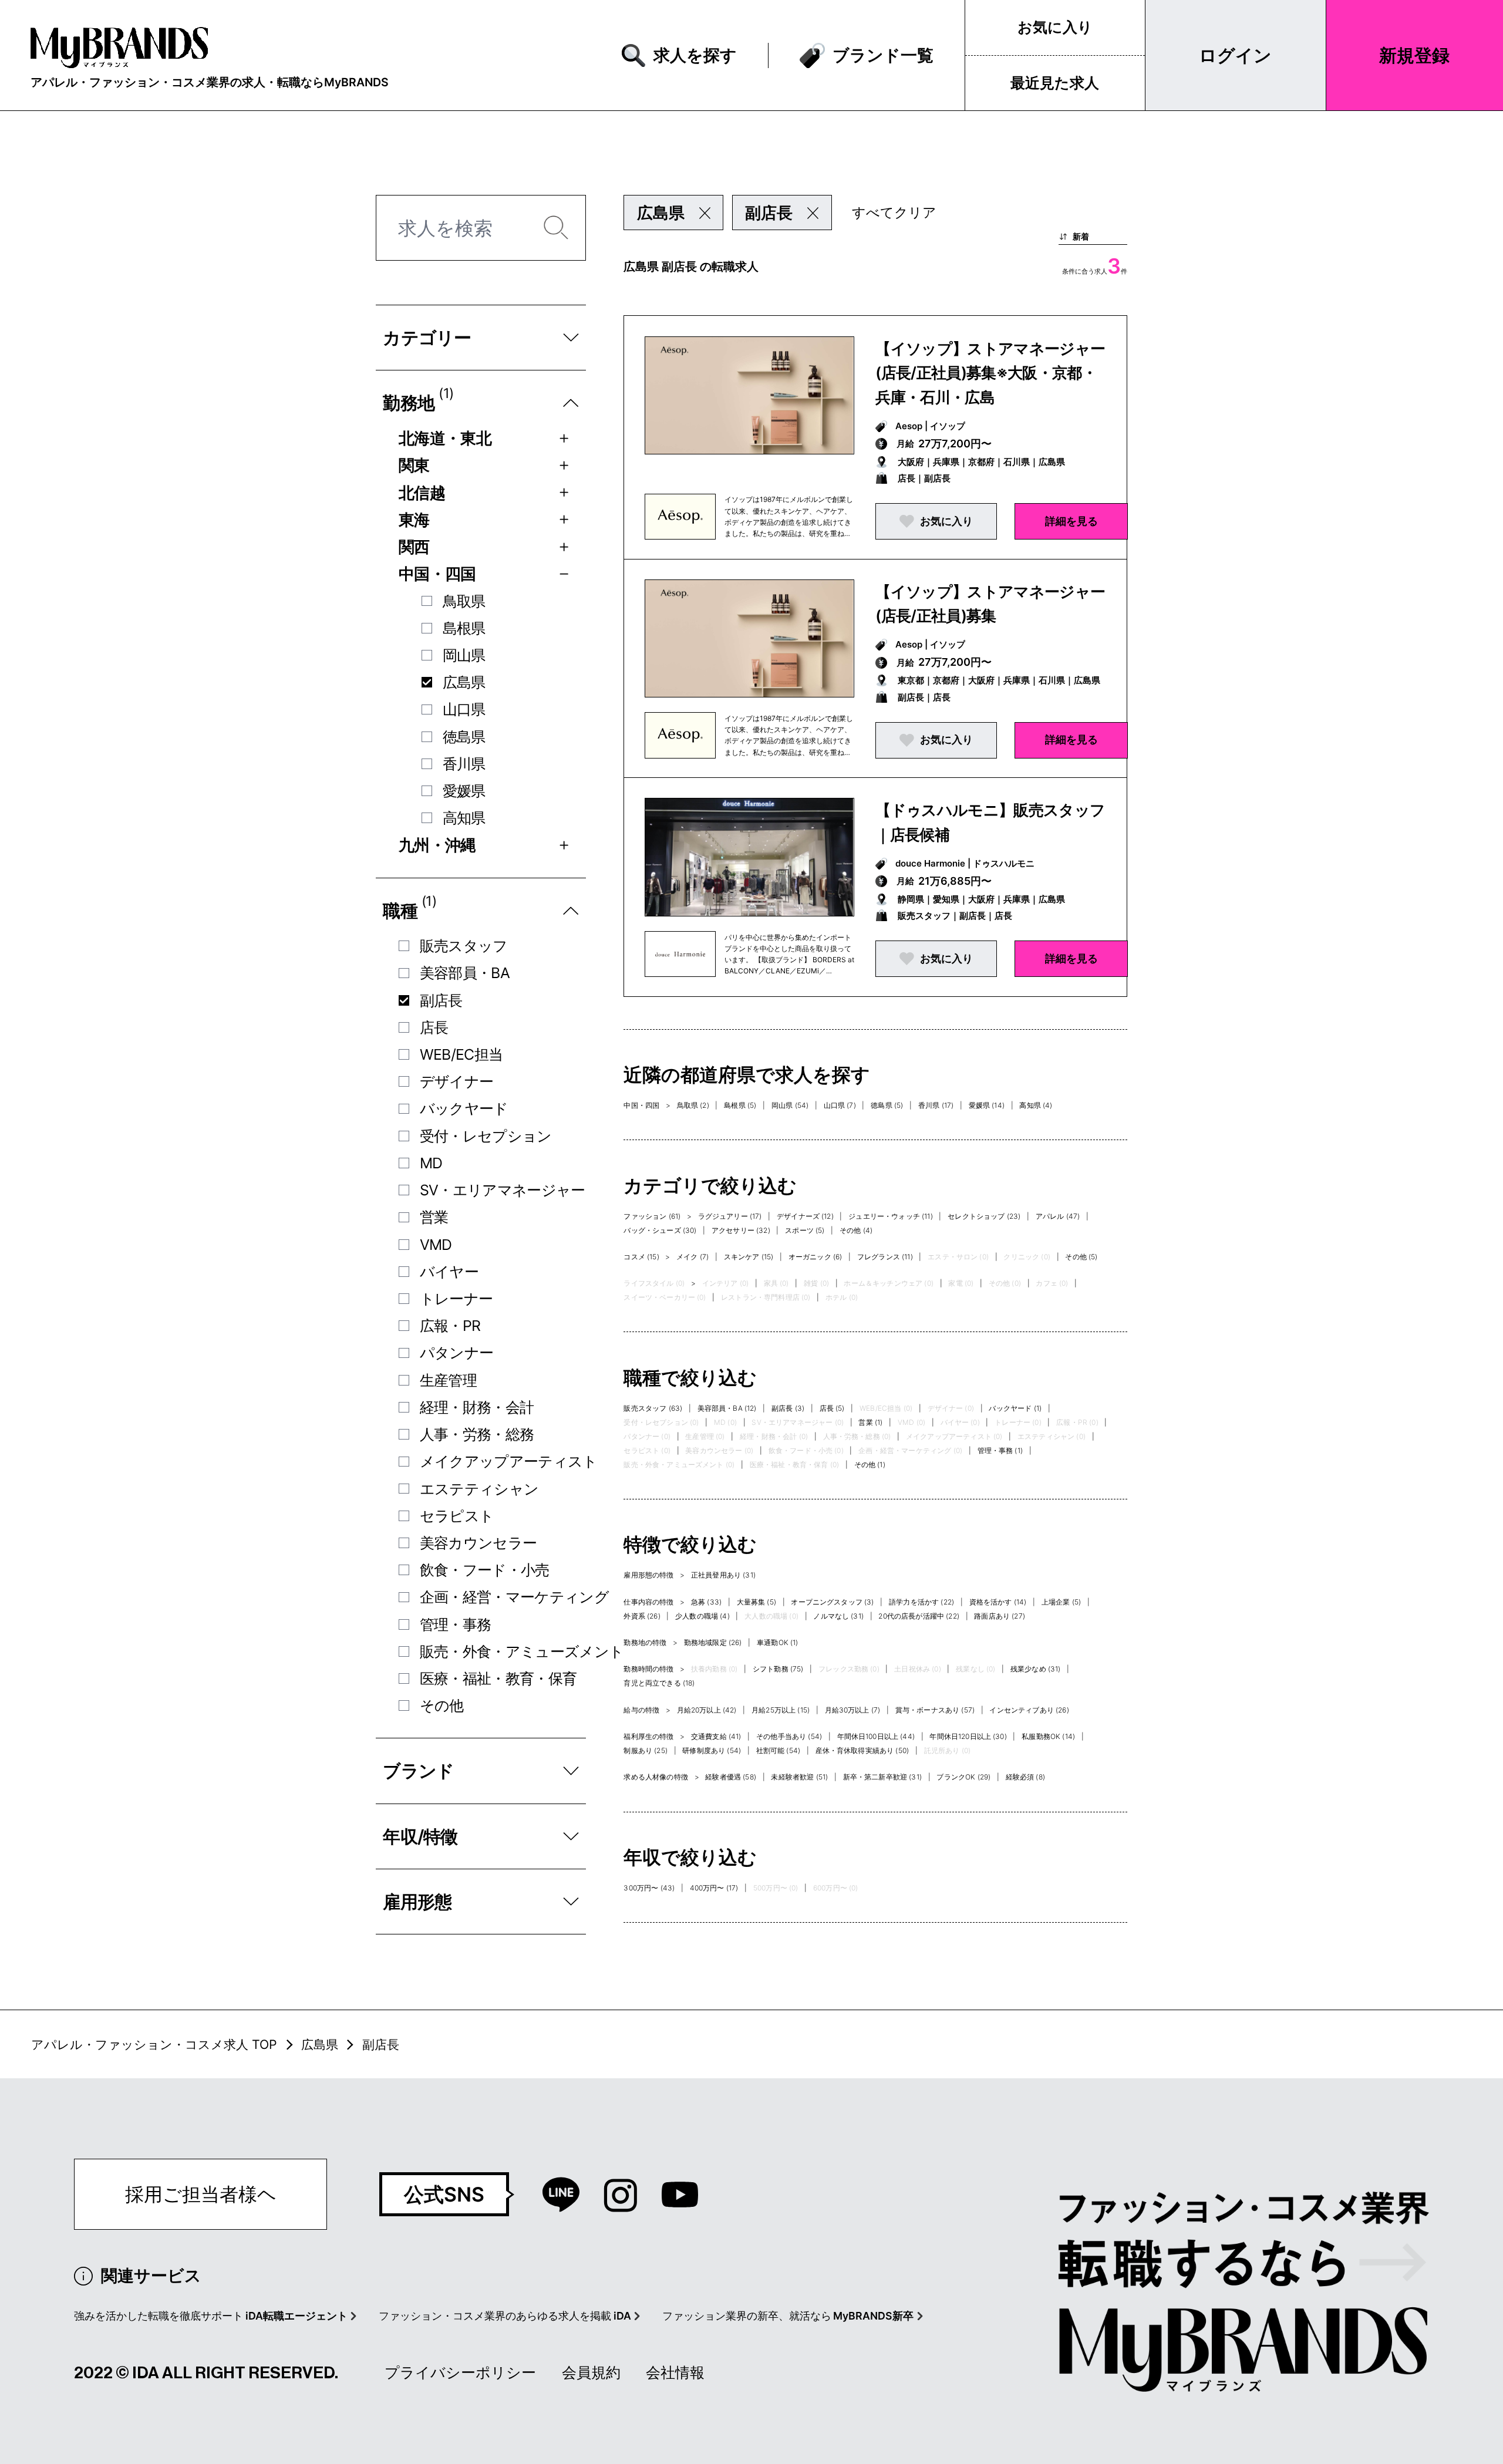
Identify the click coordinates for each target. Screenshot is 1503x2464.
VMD (436, 1245)
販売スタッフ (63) (653, 1408)
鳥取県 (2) (693, 1105)
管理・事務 (456, 1624)
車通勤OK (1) (777, 1642)
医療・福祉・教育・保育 (498, 1678)
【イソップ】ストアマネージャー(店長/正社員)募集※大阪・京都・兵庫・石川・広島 (990, 373)
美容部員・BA (465, 973)
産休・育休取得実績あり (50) (862, 1750)
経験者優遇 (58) (731, 1777)
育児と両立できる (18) (659, 1683)
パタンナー (457, 1353)
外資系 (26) (642, 1616)
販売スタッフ (464, 946)
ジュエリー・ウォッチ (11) (890, 1216)
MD (431, 1163)
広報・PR (450, 1326)
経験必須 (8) (1025, 1777)
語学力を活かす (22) (921, 1602)
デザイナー (457, 1081)
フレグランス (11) (885, 1257)
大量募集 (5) (756, 1602)
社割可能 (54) (778, 1750)
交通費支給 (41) (716, 1736)
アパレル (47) (1058, 1216)
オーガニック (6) (815, 1257)
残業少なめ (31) (1036, 1669)
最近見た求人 (1055, 83)
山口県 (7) (840, 1105)
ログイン (1235, 55)
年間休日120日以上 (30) (968, 1736)
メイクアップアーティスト (509, 1461)
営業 (434, 1217)
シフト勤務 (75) (778, 1669)
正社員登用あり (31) (723, 1575)
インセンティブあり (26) (1029, 1710)
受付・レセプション (486, 1136)
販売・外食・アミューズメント (522, 1651)
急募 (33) (706, 1602)
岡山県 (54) (790, 1105)
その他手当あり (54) (789, 1736)
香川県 (464, 764)
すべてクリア (894, 213)
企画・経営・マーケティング (514, 1597)
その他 (442, 1705)
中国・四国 (437, 574)
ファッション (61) (652, 1216)
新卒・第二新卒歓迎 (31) (882, 1777)
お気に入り (1055, 27)
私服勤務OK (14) (1048, 1736)
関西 (414, 547)
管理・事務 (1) (1000, 1450)
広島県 (464, 682)
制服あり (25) (645, 1750)
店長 (434, 1027)
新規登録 (1414, 55)
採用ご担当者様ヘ (201, 2194)
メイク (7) (692, 1257)
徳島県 (464, 737)
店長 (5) (832, 1408)
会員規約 (591, 2372)
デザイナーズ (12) (805, 1216)
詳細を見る (1071, 521)
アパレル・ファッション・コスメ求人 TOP (154, 2044)
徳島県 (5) (887, 1105)
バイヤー (449, 1272)
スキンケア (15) (749, 1257)
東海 (414, 520)
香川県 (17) (936, 1105)
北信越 (422, 493)
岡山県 (464, 655)
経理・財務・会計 (477, 1407)
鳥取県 (464, 601)
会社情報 (675, 2372)
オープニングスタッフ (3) (832, 1602)
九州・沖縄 (437, 845)
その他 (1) (870, 1464)
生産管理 (448, 1380)
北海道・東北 (445, 438)
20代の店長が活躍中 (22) (919, 1616)
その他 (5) (1081, 1257)
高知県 (464, 818)
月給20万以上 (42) (707, 1710)
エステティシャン (479, 1489)
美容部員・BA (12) (727, 1408)
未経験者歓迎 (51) (799, 1777)
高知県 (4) (1036, 1105)
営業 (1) (870, 1422)
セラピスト (457, 1516)
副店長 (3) (788, 1408)
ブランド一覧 (883, 55)
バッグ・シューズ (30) (660, 1230)
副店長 (441, 1000)
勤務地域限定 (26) (713, 1642)
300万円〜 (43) (649, 1888)
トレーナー (456, 1299)
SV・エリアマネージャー (503, 1190)
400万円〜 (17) (714, 1888)
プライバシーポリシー (460, 2372)
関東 (414, 465)
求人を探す (695, 55)
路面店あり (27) (1000, 1616)
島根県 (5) (740, 1105)
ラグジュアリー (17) (730, 1216)
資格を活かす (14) (998, 1602)
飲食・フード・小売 (485, 1570)
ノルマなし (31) (838, 1616)
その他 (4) (856, 1230)
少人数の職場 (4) (702, 1616)
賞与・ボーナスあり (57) (935, 1710)
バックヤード (464, 1108)
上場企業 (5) (1061, 1602)
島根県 (464, 628)
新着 (1081, 236)
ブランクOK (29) (963, 1777)
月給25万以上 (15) (781, 1710)
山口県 (464, 709)
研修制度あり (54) (712, 1750)
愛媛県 (464, 791)
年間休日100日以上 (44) (876, 1736)
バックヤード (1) (1015, 1408)
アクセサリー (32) (741, 1230)
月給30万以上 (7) (853, 1710)
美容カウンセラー (478, 1543)
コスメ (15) (641, 1257)
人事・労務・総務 (477, 1434)
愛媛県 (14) (987, 1105)
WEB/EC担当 (461, 1054)
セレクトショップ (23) (984, 1216)
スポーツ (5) (805, 1230)
